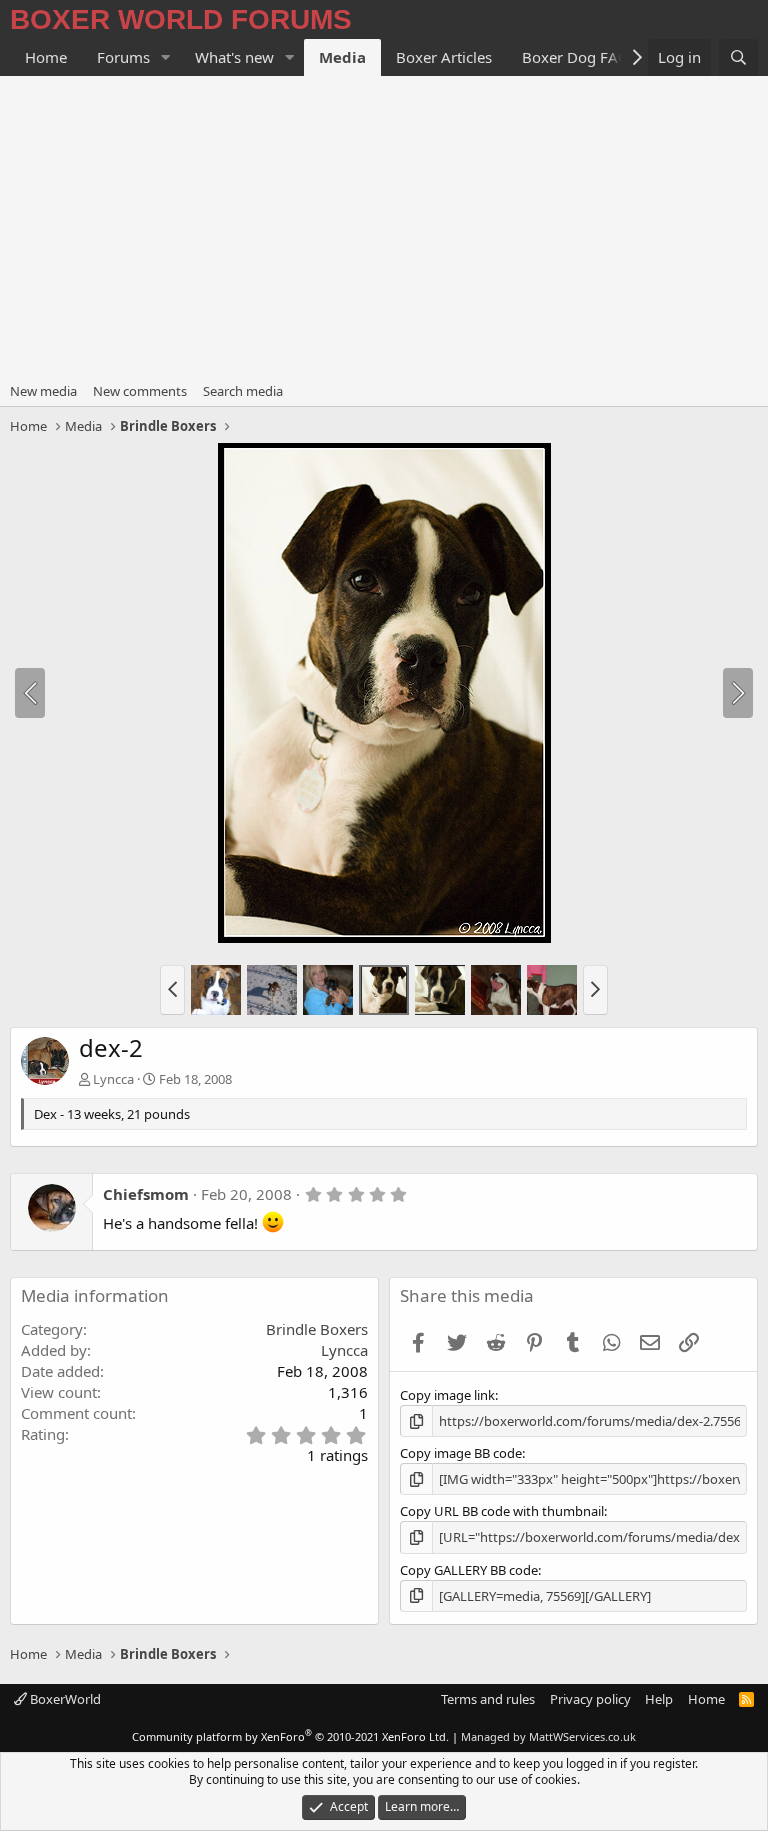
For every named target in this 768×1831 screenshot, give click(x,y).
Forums (123, 57)
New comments (140, 391)
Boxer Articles (444, 57)
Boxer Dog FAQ (576, 57)
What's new (234, 57)
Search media (243, 391)
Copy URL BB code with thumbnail (502, 1511)
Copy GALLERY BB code (469, 1570)
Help (659, 1699)
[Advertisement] (384, 226)
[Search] (738, 57)
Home (46, 57)
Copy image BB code (461, 1453)
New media (43, 391)
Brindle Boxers (317, 1329)
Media (342, 57)
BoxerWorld (64, 1699)
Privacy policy (590, 1699)
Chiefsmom (146, 1194)
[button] (166, 57)
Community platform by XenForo (290, 1736)
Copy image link (447, 1395)
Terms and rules (488, 1699)
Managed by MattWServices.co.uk (548, 1736)
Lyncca (113, 1079)
